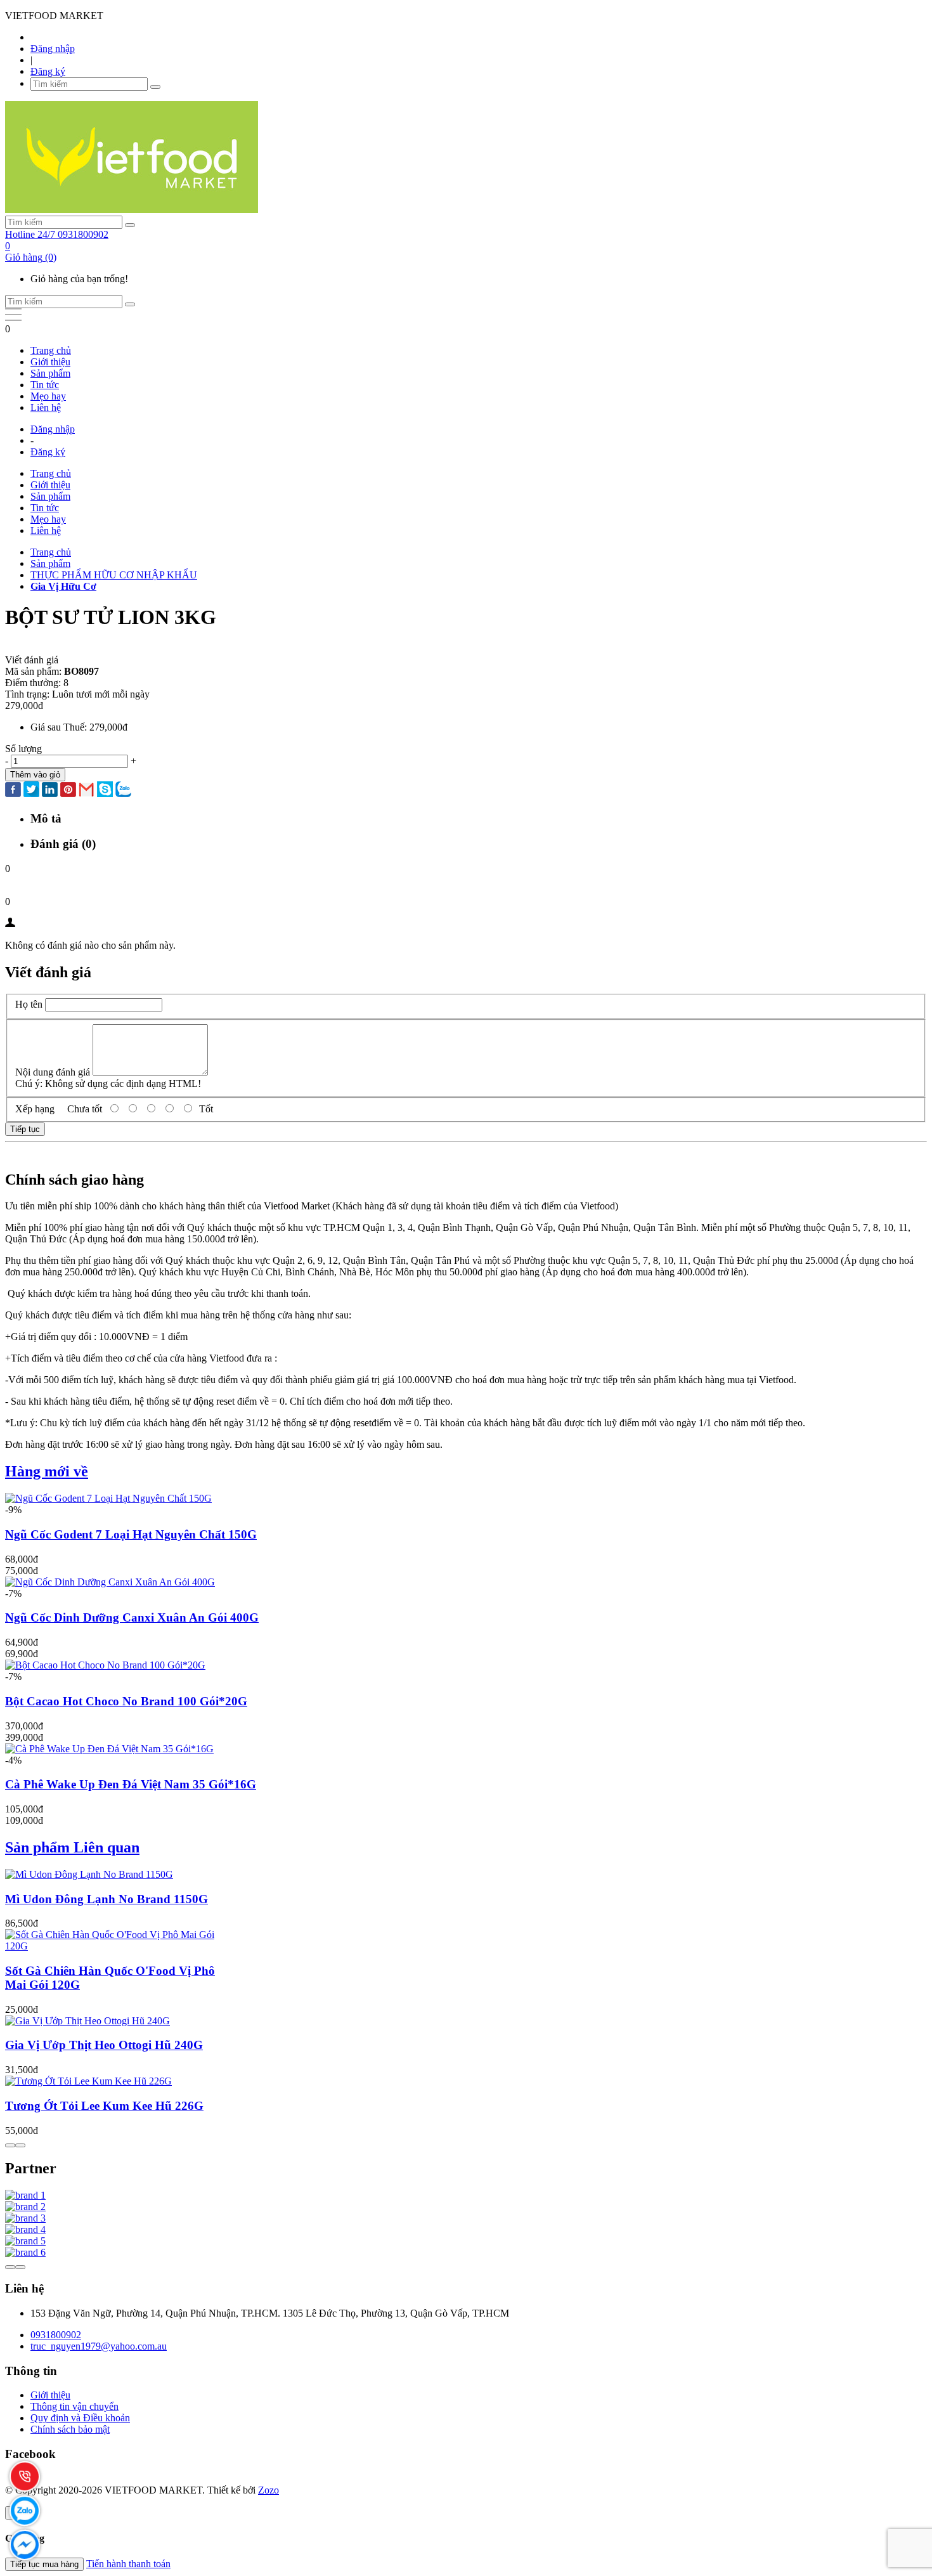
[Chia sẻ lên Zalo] (123, 790)
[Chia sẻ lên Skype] (105, 790)
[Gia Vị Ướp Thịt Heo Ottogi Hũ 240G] (87, 2021)
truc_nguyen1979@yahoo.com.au (99, 2346)
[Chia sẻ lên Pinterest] (68, 791)
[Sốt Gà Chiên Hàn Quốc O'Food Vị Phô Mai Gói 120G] (113, 1946)
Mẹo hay (48, 396)
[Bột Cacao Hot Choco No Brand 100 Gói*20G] (105, 1665)
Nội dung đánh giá (53, 1072)
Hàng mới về (47, 1471)
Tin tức (45, 385)
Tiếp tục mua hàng (44, 2564)
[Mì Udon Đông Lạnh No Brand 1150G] (89, 1874)
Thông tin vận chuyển (74, 2406)
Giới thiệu (50, 362)
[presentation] (10, 2145)
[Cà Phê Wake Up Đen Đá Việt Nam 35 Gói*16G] (109, 1749)
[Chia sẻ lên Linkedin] (50, 791)
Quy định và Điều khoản (80, 2418)
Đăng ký (48, 71)
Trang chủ (51, 350)
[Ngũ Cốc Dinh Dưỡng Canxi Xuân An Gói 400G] (110, 1582)
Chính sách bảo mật (70, 2429)
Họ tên (29, 1004)
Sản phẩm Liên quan (72, 1847)
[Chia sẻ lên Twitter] (31, 790)
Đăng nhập (53, 49)
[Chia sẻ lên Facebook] (13, 791)
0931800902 (56, 2335)
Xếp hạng (35, 1109)
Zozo (269, 2490)
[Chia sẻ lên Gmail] (87, 790)
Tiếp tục (25, 1129)
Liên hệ (46, 407)
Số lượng (23, 749)
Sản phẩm (50, 373)
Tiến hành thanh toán (128, 2564)
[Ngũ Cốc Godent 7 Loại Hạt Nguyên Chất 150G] (108, 1498)
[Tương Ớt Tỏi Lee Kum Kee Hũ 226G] (88, 2081)
